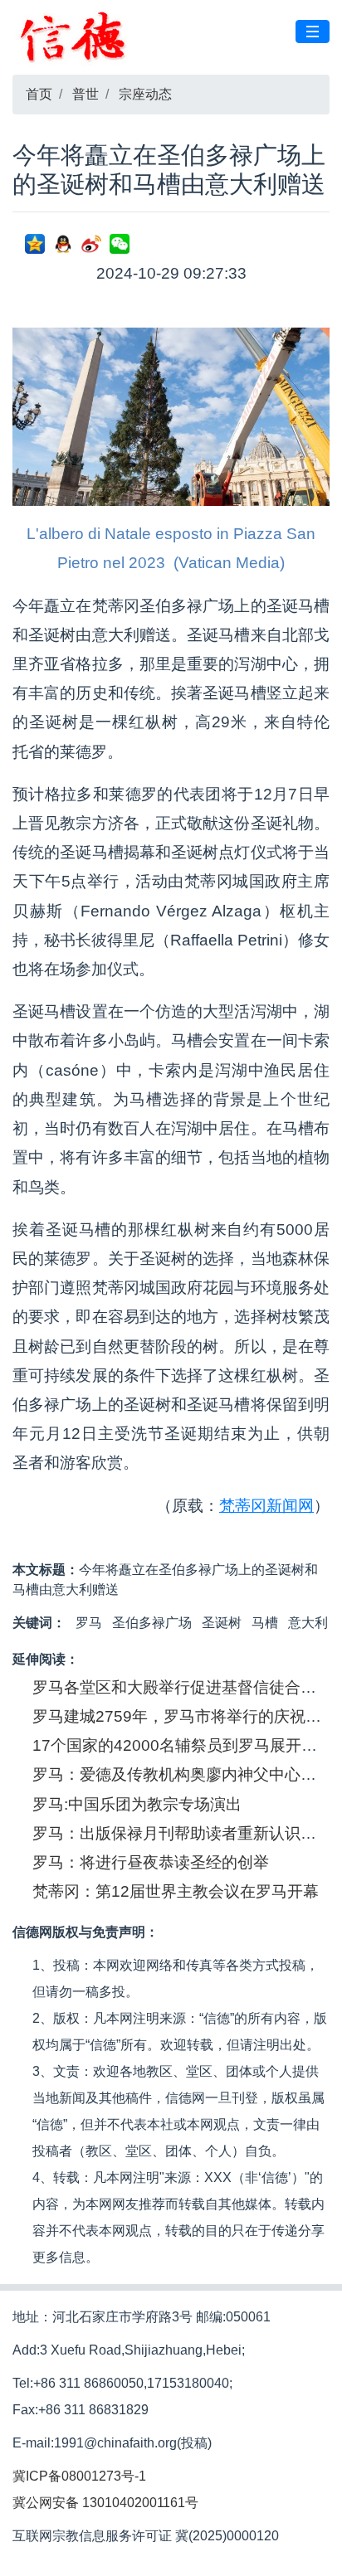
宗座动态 (145, 94)
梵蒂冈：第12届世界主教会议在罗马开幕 (176, 1891)
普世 (85, 94)
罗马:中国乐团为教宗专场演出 (137, 1804)
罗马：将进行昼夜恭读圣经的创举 (151, 1862)
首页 (39, 94)
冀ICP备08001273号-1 (79, 2476)
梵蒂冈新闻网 (266, 1506)
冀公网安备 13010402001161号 (105, 2503)
